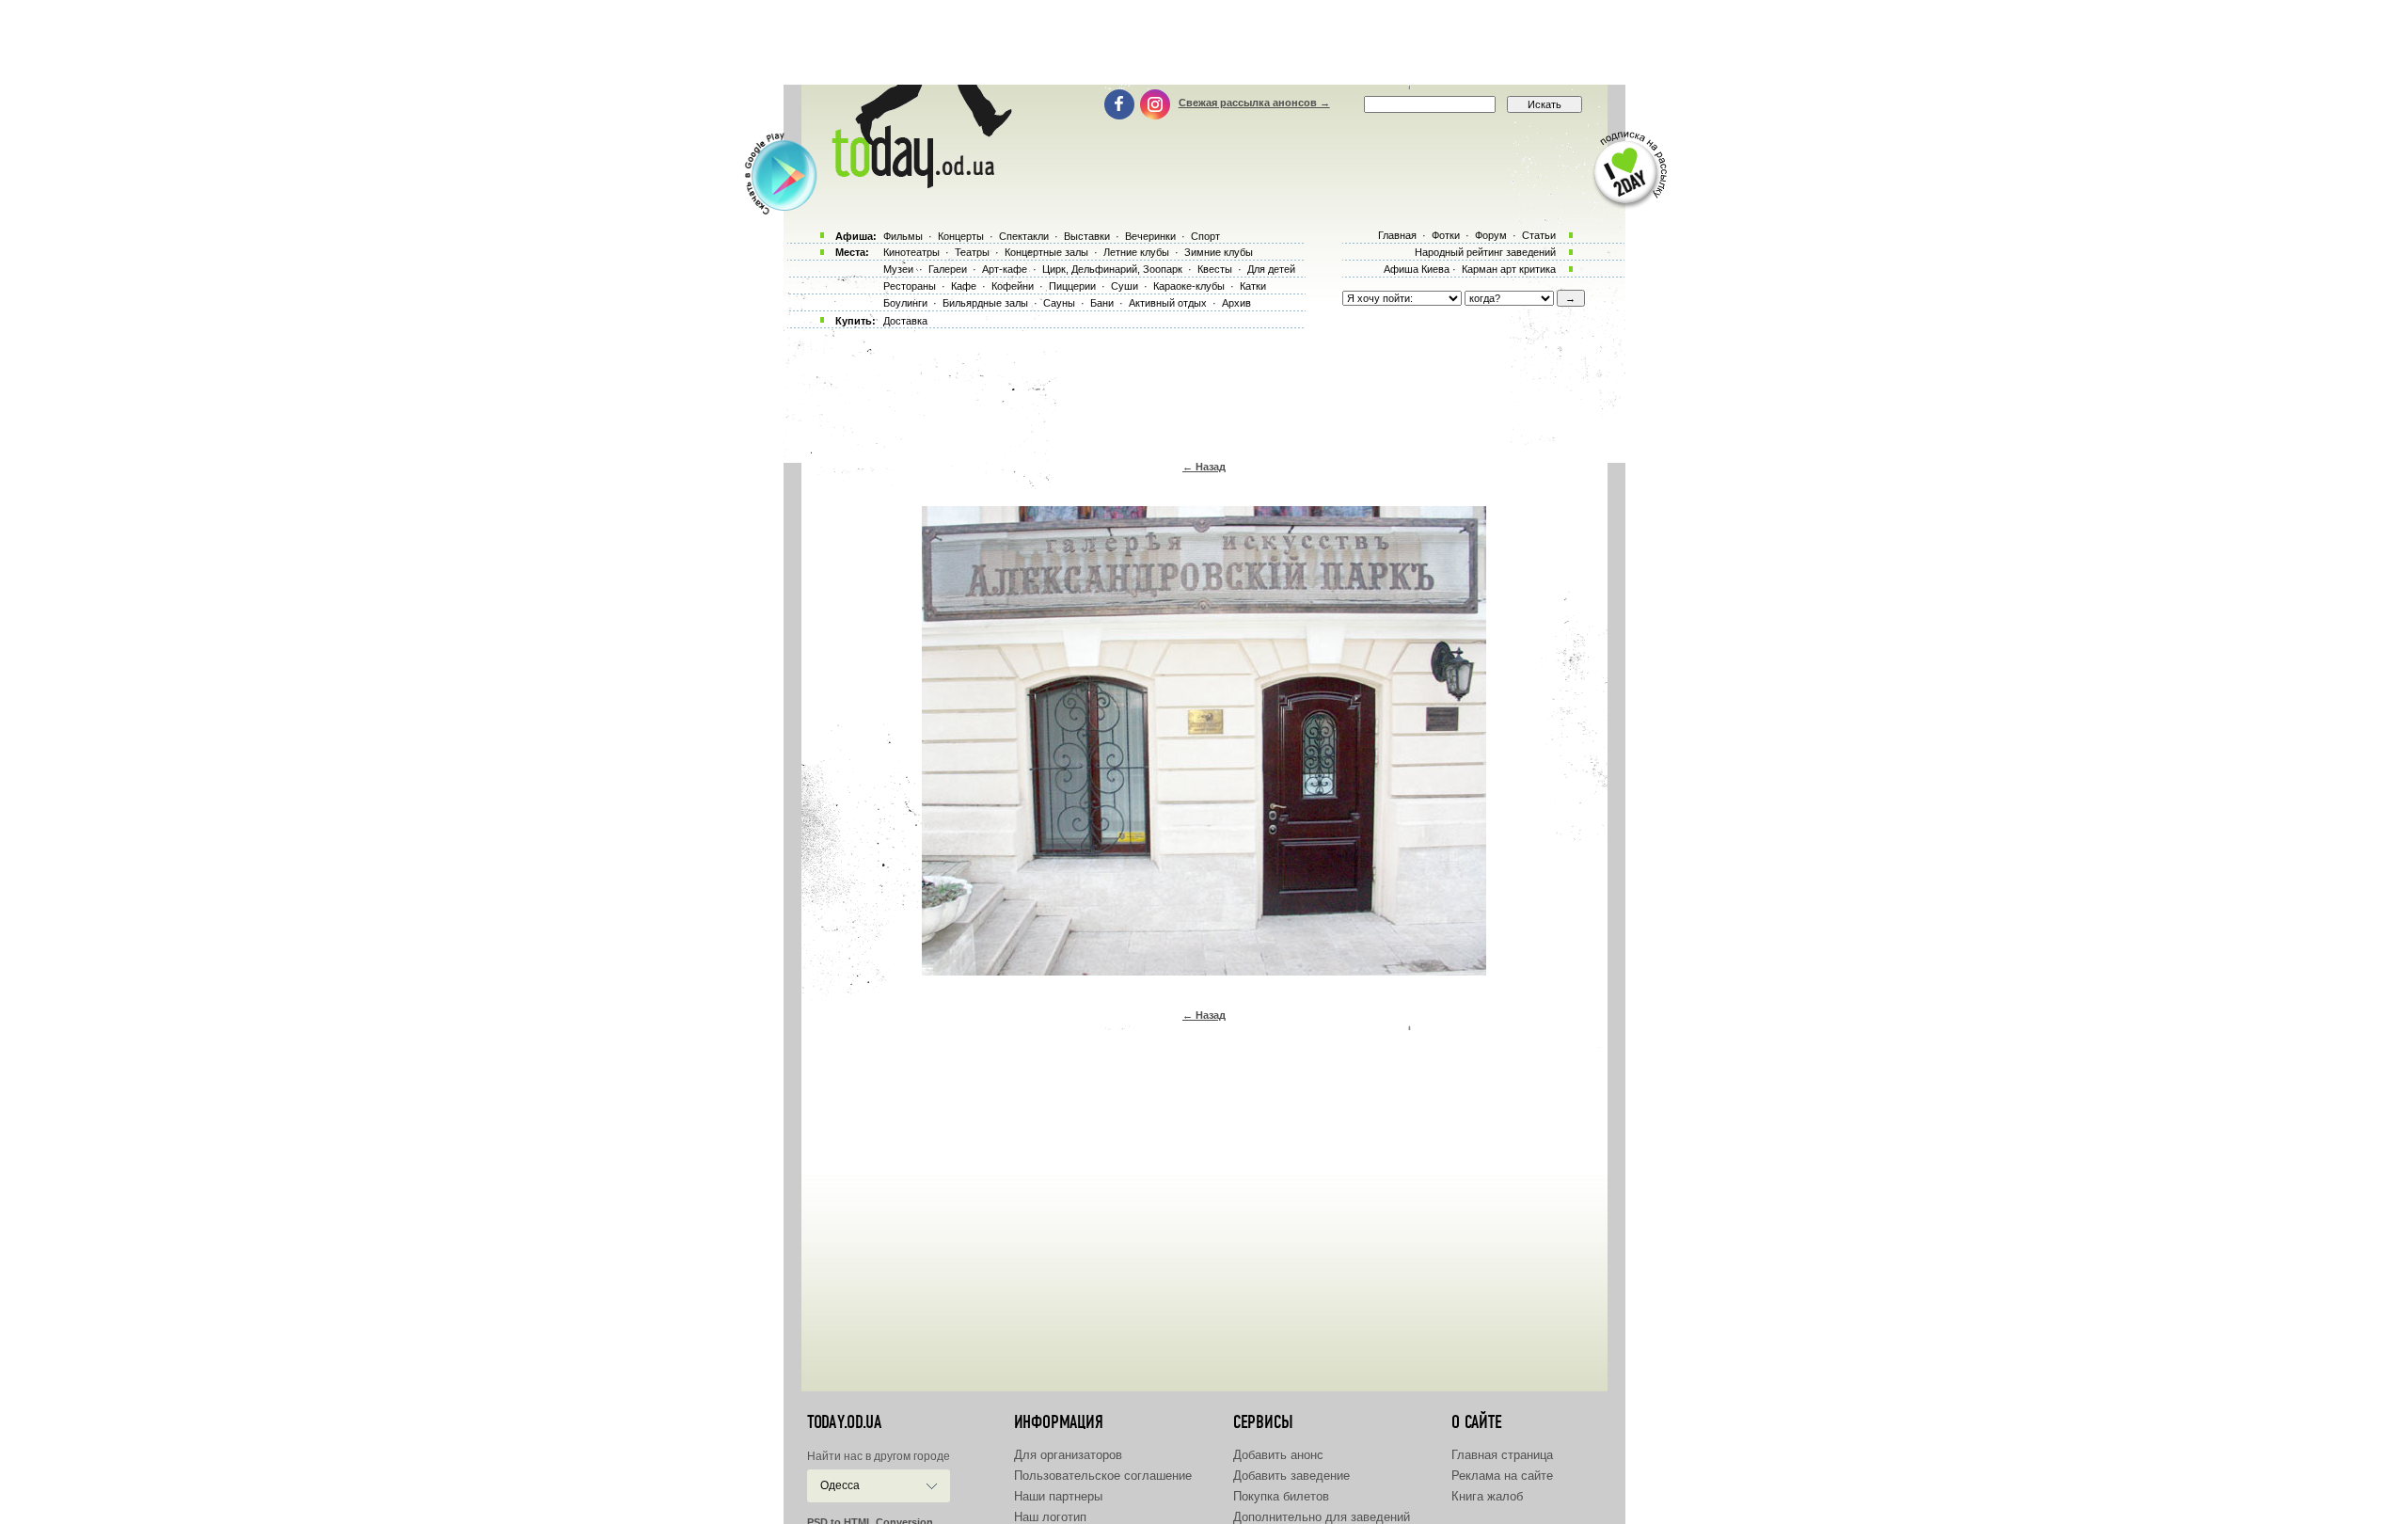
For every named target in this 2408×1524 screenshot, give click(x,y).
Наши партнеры (1058, 1496)
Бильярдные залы (985, 303)
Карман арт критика (1509, 269)
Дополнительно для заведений (1322, 1517)
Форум (1491, 235)
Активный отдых (1168, 303)
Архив (1236, 303)
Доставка (905, 321)
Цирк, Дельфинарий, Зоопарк (1112, 269)
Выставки (1087, 236)
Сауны (1059, 303)
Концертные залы (1046, 252)
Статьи (1539, 235)
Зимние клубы (1219, 252)
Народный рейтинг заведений (1485, 252)
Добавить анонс (1278, 1455)
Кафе (964, 286)
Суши (1125, 286)
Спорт (1205, 236)
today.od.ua (844, 1422)
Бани (1102, 303)
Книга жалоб (1487, 1496)
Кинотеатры (911, 252)
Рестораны (910, 286)
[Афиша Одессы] (918, 183)
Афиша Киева (1417, 269)
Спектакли (1024, 236)
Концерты (961, 236)
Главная (1397, 235)
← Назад (1204, 467)
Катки (1253, 286)
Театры (972, 252)
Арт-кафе (1005, 269)
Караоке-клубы (1189, 286)
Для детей (1271, 269)
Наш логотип (1050, 1517)
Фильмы (903, 236)
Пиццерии (1072, 286)
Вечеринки (1150, 236)
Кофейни (1013, 286)
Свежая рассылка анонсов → (1254, 103)
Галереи (948, 269)
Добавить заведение (1291, 1476)
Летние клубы (1136, 252)
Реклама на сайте (1502, 1476)
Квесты (1215, 269)
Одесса (840, 1485)
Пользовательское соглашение (1103, 1476)
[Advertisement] (1204, 42)
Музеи (898, 269)
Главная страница (1502, 1455)
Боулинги (905, 303)
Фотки (1446, 235)
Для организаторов (1068, 1455)
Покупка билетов (1281, 1496)
